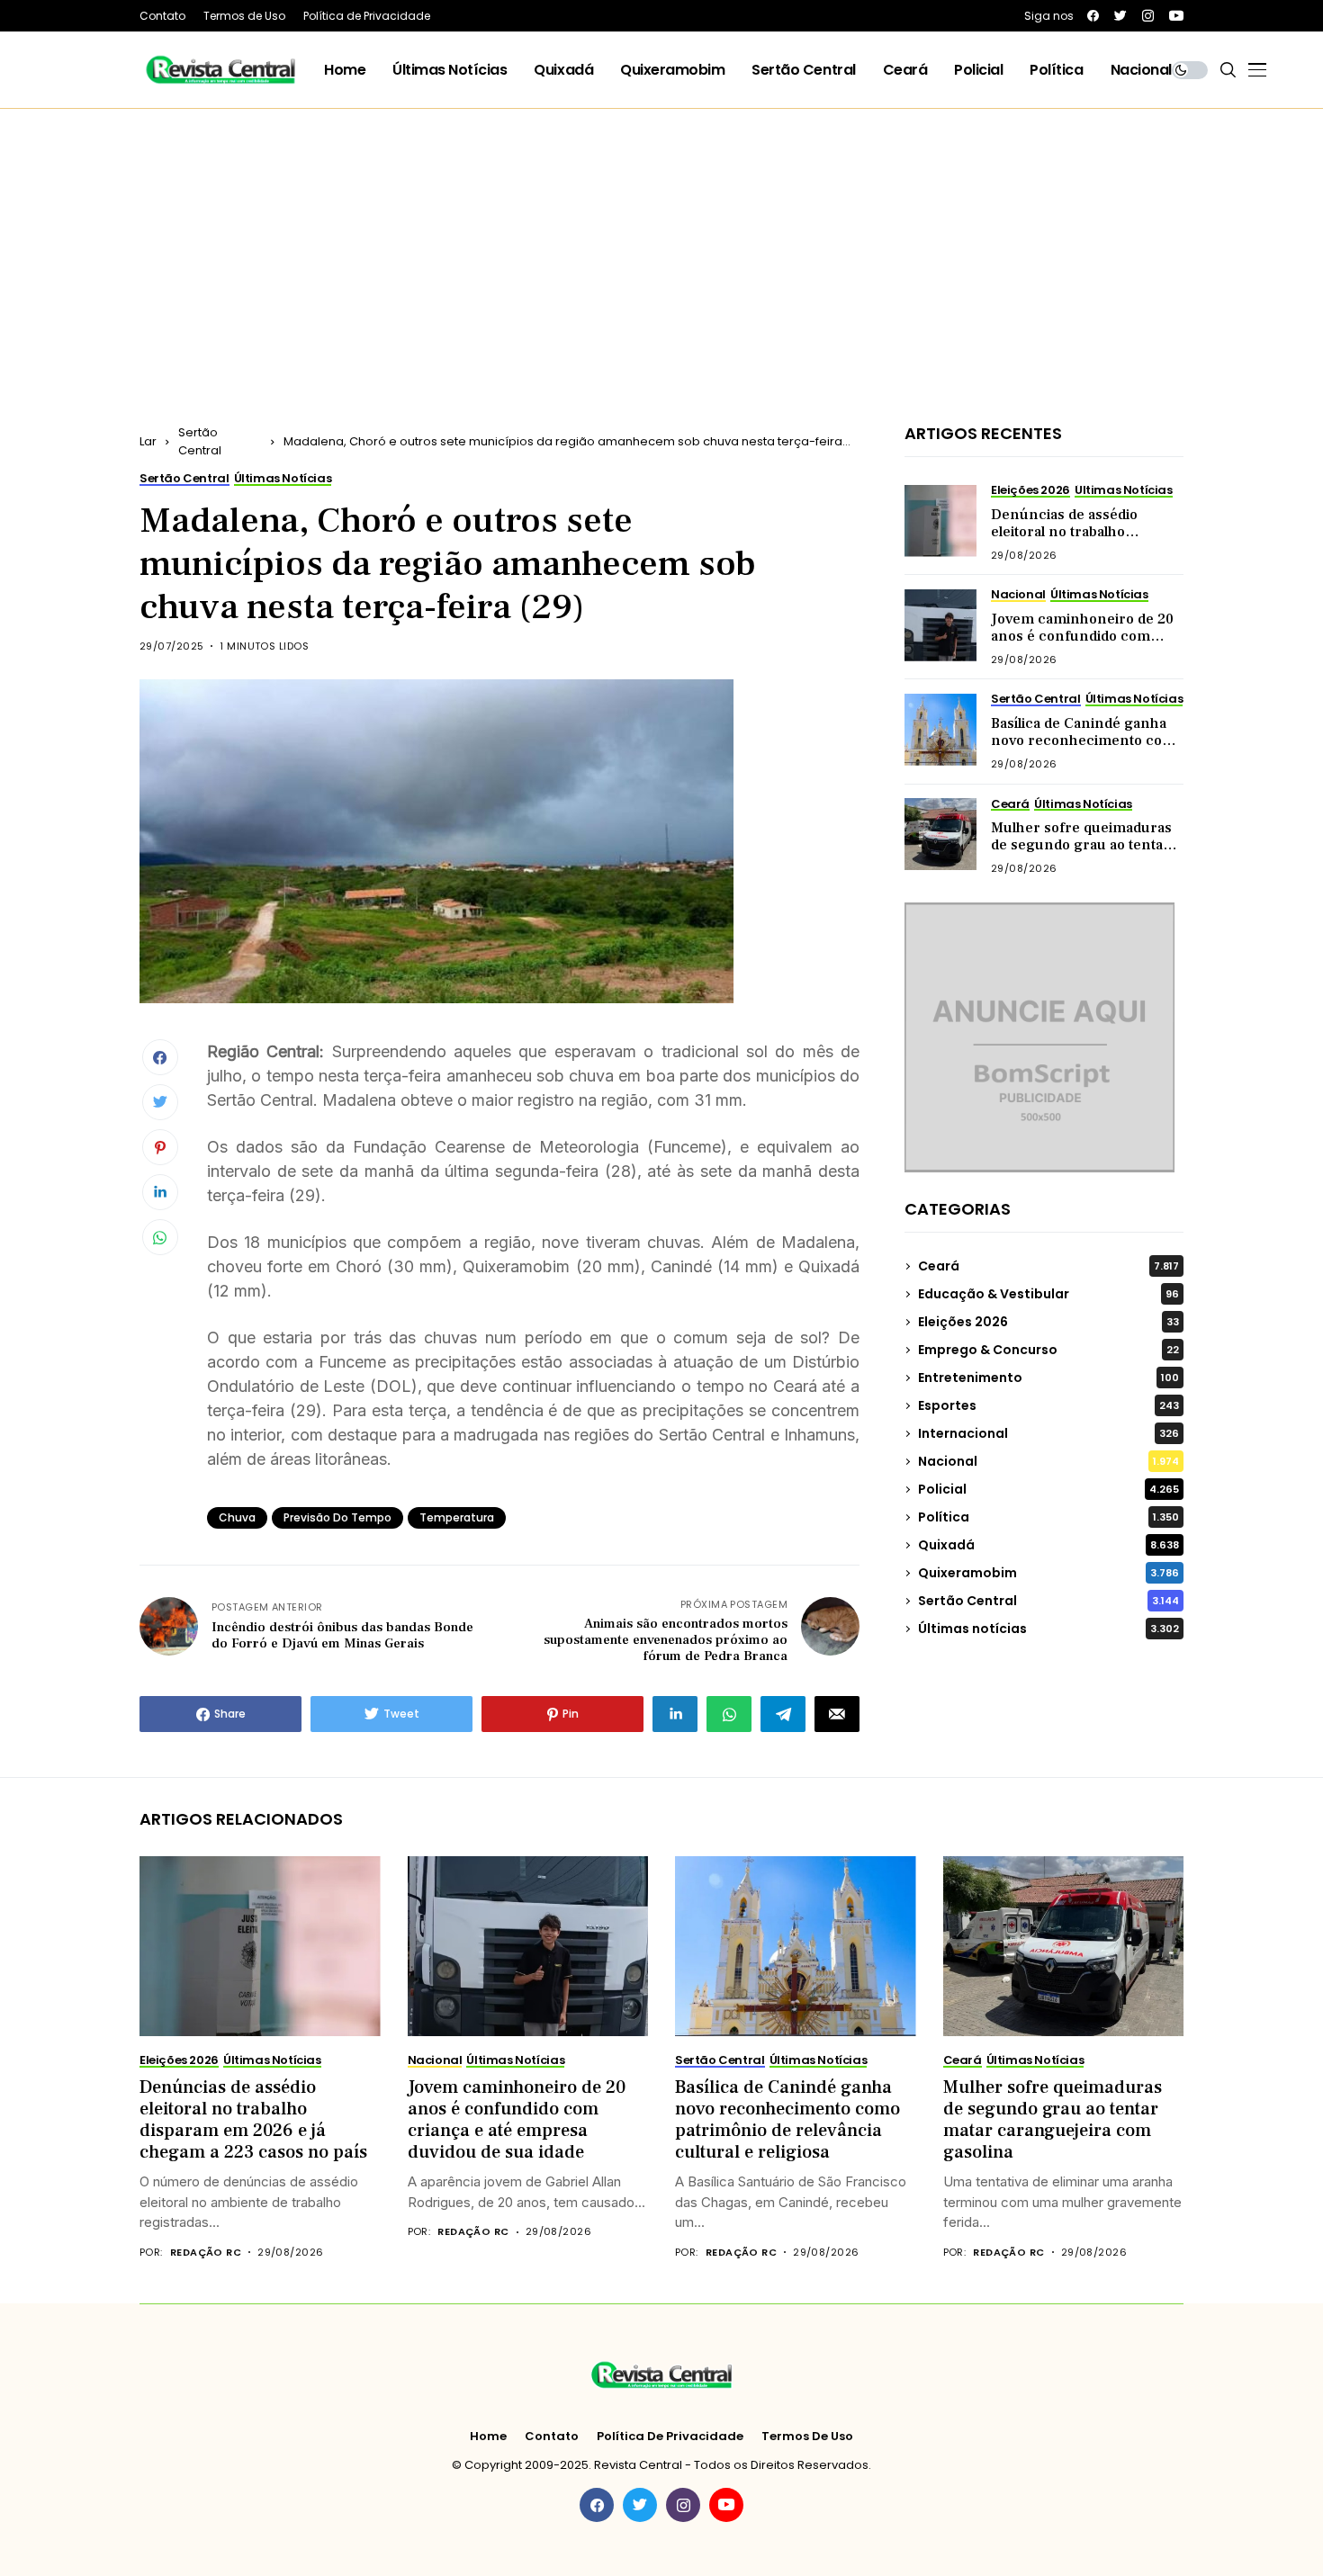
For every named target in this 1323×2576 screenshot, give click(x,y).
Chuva (237, 1517)
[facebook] (1093, 16)
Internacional (1048, 1433)
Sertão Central (200, 441)
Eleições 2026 (1048, 1322)
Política (1048, 1517)
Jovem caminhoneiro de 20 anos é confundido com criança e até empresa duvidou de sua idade (1082, 645)
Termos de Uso (807, 2437)
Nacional (1048, 1461)
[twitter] (1120, 16)
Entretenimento (1048, 1378)
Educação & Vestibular (1048, 1294)
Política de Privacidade (670, 2437)
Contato (552, 2437)
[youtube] (1176, 16)
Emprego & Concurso (1048, 1350)
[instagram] (1148, 16)
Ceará (1048, 1266)
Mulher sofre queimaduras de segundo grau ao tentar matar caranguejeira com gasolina (1081, 854)
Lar (148, 441)
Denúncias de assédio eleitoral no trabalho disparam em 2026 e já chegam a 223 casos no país (1084, 541)
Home (488, 2437)
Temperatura (457, 1517)
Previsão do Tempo (337, 1517)
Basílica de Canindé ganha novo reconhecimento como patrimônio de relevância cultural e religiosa (1087, 749)
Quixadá (1048, 1545)
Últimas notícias (1048, 1629)
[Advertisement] (661, 244)
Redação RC (206, 2253)
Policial (1048, 1489)
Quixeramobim (1048, 1573)
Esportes (1048, 1405)
